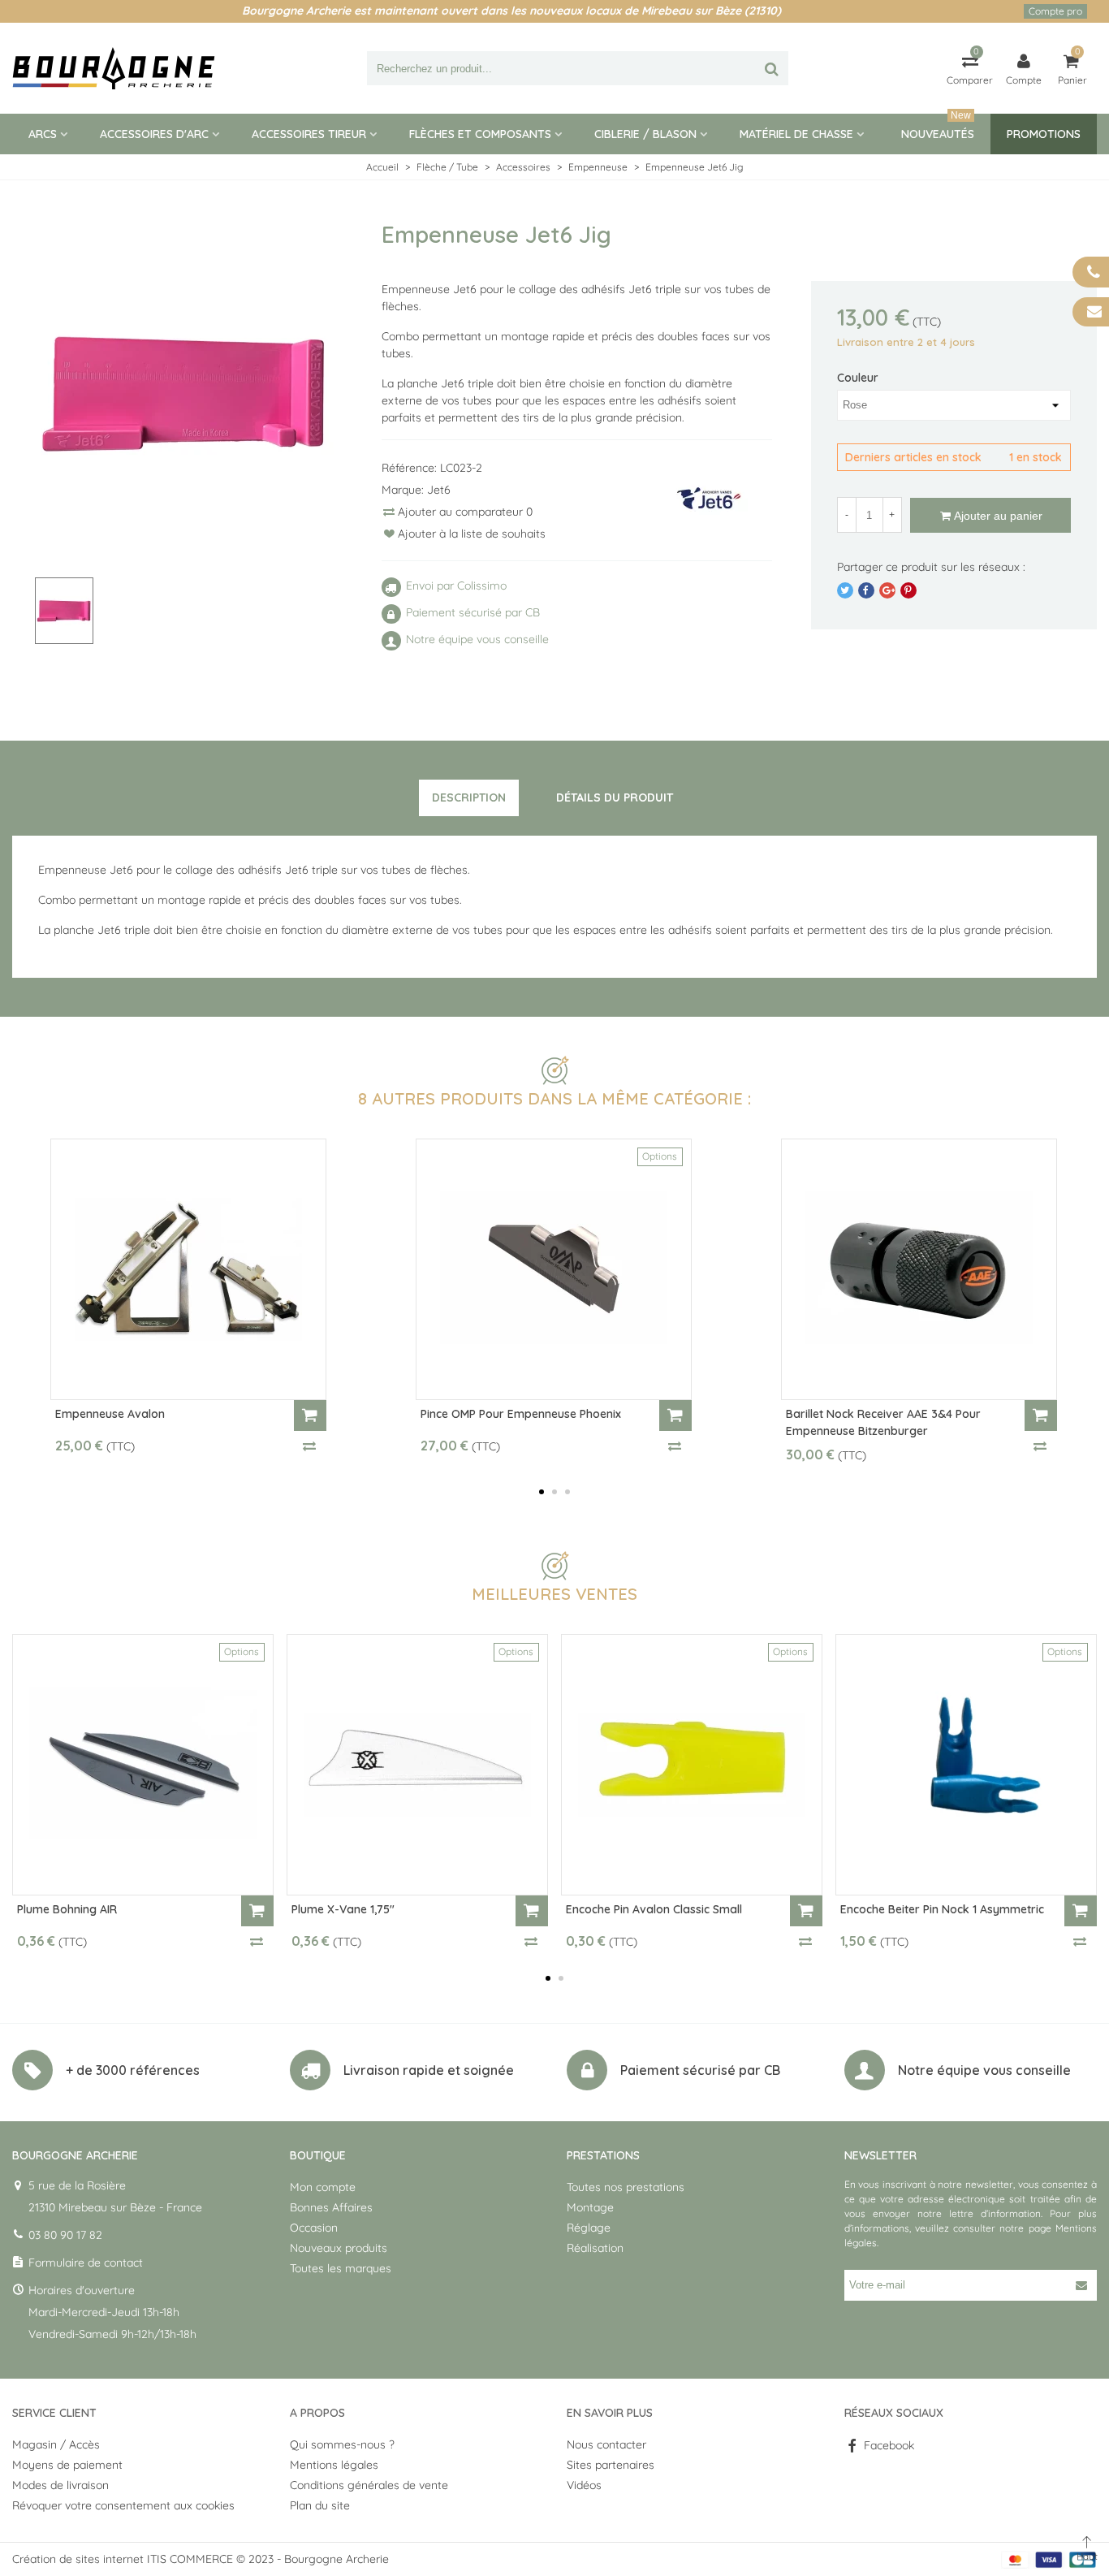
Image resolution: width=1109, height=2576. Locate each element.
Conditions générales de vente (369, 2485)
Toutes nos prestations (626, 2187)
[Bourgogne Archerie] (114, 68)
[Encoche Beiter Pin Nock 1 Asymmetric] (966, 1765)
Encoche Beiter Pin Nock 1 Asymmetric (942, 1909)
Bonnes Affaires (331, 2207)
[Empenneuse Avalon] (188, 1269)
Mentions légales (334, 2465)
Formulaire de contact (86, 2263)
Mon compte (323, 2187)
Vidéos (584, 2485)
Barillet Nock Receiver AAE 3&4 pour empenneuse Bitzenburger (883, 1422)
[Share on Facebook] (866, 590)
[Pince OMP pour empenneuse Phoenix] (554, 1269)
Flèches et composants (480, 134)
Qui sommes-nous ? (342, 2444)
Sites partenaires (611, 2465)
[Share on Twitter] (845, 590)
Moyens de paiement (67, 2465)
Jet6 (439, 490)
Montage (590, 2207)
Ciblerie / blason (645, 134)
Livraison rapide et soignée (429, 2070)
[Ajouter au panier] (310, 1416)
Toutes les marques (341, 2268)
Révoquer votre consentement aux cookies (123, 2505)
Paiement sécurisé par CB (700, 2070)
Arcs (43, 134)
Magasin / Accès (56, 2444)
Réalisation (595, 2248)
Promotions (1044, 134)
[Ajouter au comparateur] (310, 1446)
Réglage (589, 2228)
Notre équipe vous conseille (984, 2070)
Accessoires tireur (309, 134)
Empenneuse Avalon (110, 1414)
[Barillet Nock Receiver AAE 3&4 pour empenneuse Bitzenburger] (919, 1269)
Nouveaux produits (339, 2248)
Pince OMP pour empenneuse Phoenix (521, 1414)
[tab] (469, 798)
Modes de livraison (60, 2485)
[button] (542, 1492)
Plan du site (320, 2505)
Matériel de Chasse (796, 134)
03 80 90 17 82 (65, 2235)
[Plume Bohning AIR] (143, 1765)
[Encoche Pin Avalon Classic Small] (692, 1765)
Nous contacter (606, 2444)
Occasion (314, 2228)
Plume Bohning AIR (67, 1909)
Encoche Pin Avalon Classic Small (654, 1909)
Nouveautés (938, 128)
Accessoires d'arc (154, 134)
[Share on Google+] (887, 590)
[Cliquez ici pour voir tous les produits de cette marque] (710, 498)
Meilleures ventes (554, 1594)
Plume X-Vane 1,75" (343, 1909)
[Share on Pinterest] (908, 590)
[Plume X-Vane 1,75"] (417, 1765)
